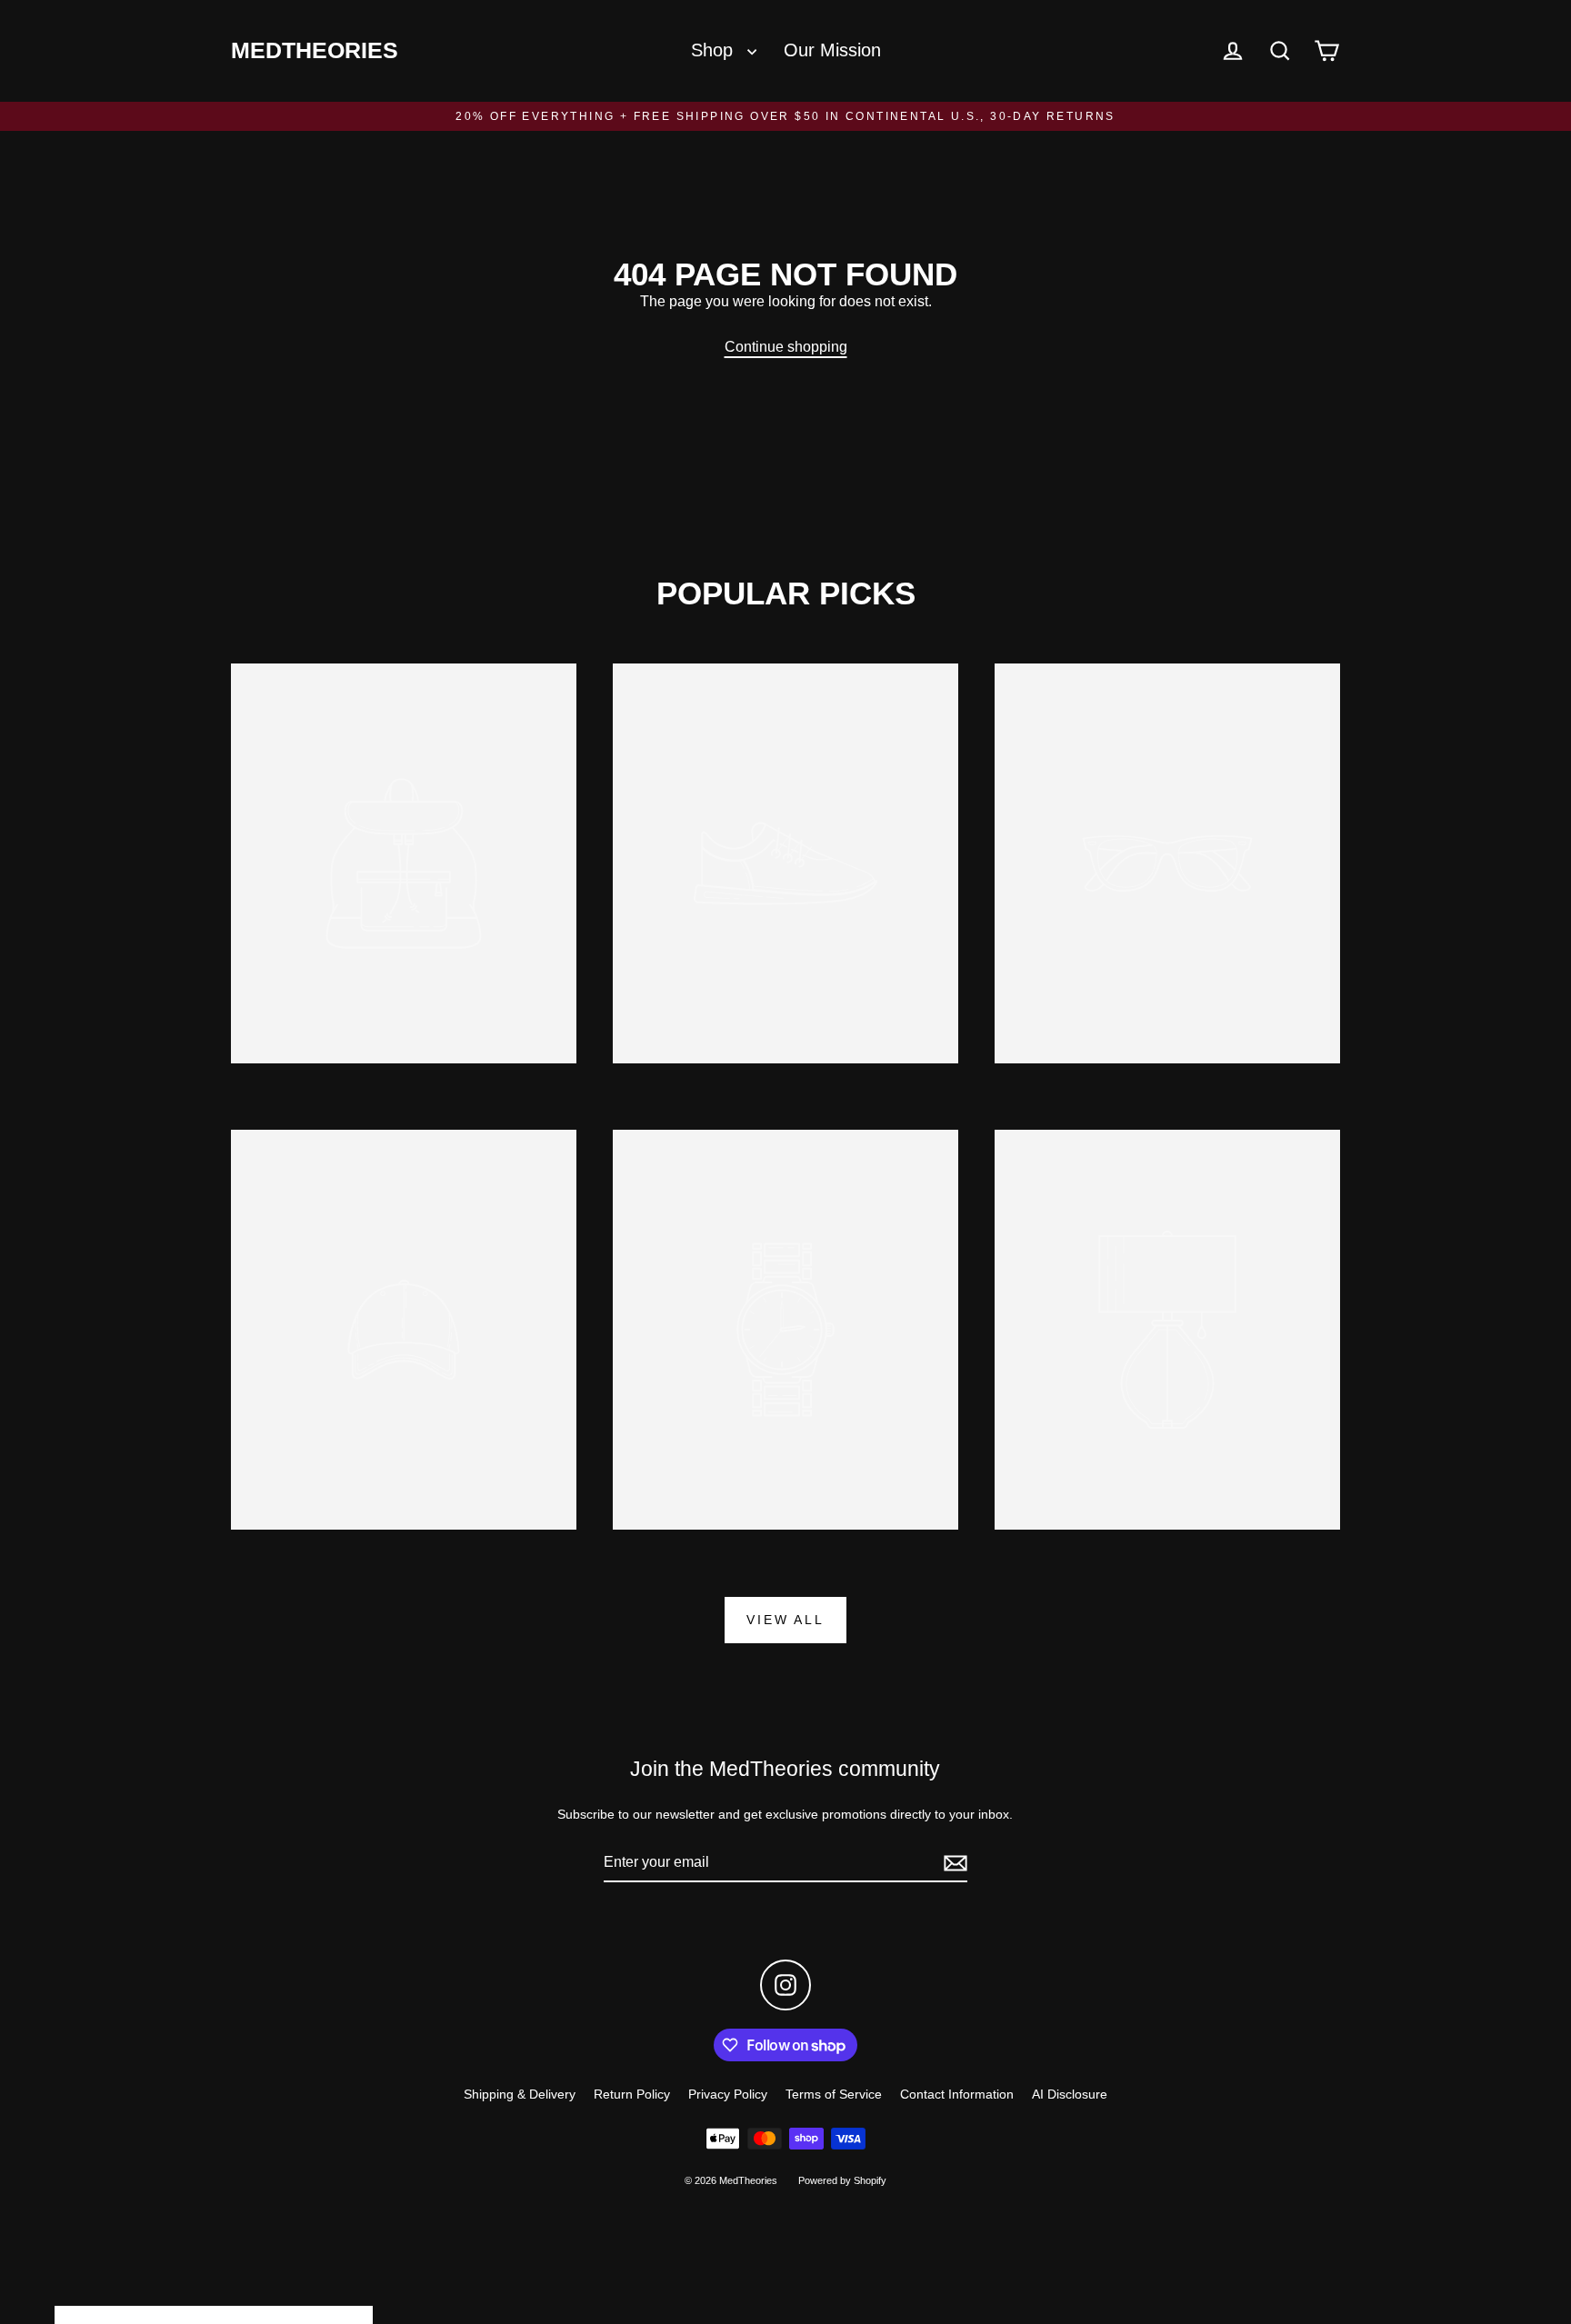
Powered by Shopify (842, 2180)
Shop (715, 50)
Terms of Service (834, 2094)
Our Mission (832, 50)
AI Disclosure (1070, 2094)
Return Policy (632, 2094)
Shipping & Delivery (520, 2094)
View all (785, 1620)
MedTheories (315, 50)
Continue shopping (786, 347)
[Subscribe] (953, 1863)
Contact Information (957, 2094)
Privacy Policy (728, 2094)
